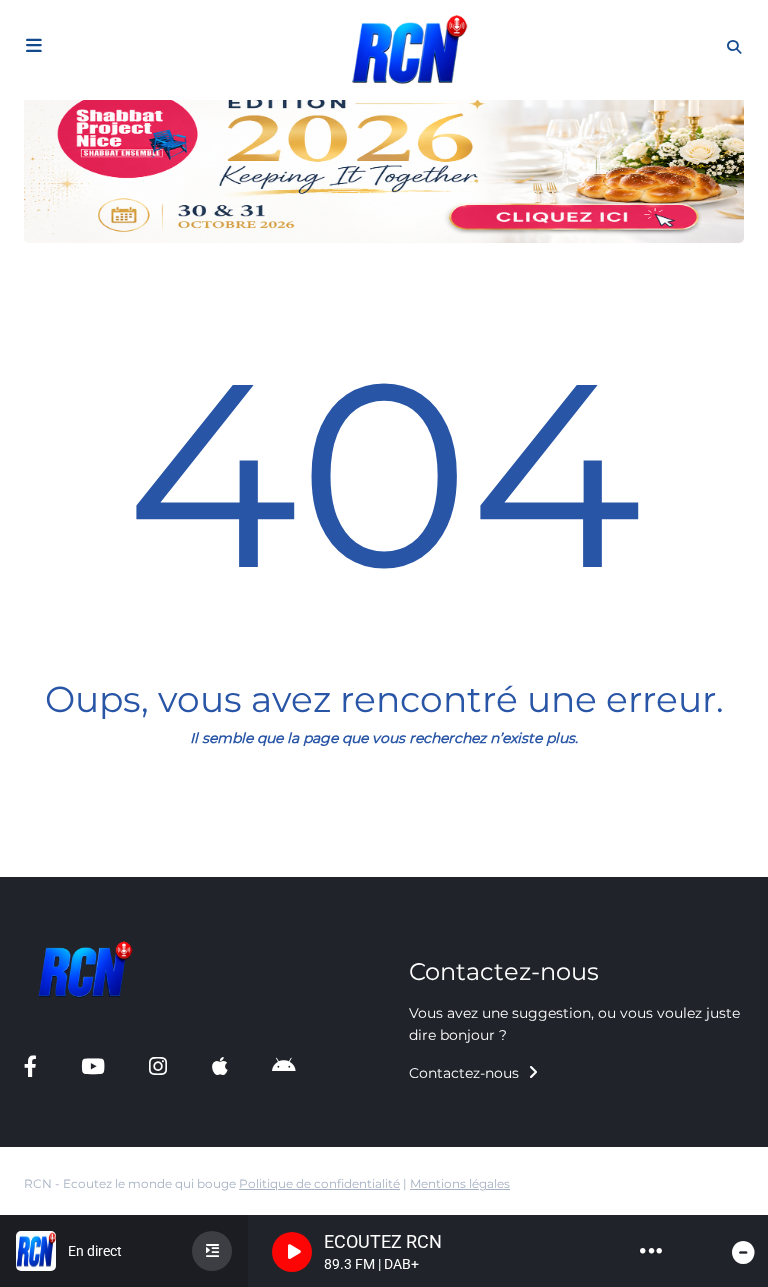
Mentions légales (460, 1183)
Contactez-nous (466, 1073)
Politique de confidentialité (319, 1183)
